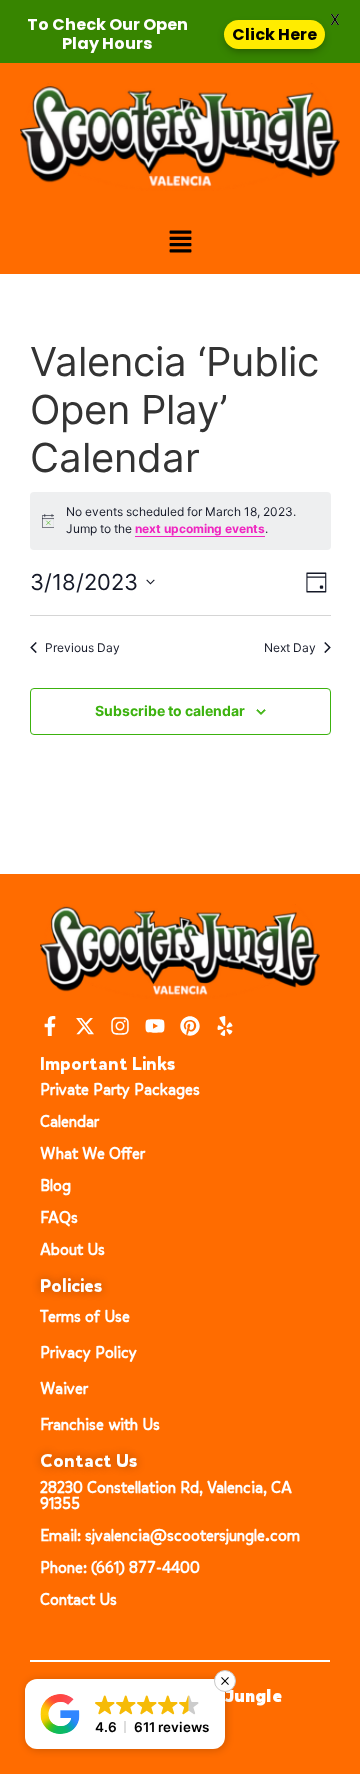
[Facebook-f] (50, 1026)
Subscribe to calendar (170, 710)
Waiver (64, 1388)
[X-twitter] (85, 1026)
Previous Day (82, 647)
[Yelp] (225, 1026)
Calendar (69, 1121)
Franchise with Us (100, 1424)
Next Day (290, 647)
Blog (55, 1185)
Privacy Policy (88, 1352)
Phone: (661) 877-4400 (120, 1567)
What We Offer (92, 1153)
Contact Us (78, 1599)
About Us (72, 1249)
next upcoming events (200, 528)
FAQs (59, 1217)
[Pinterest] (190, 1026)
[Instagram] (120, 1026)
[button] (180, 242)
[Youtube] (155, 1026)
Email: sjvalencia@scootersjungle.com (170, 1535)
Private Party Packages (120, 1089)
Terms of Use (85, 1316)
